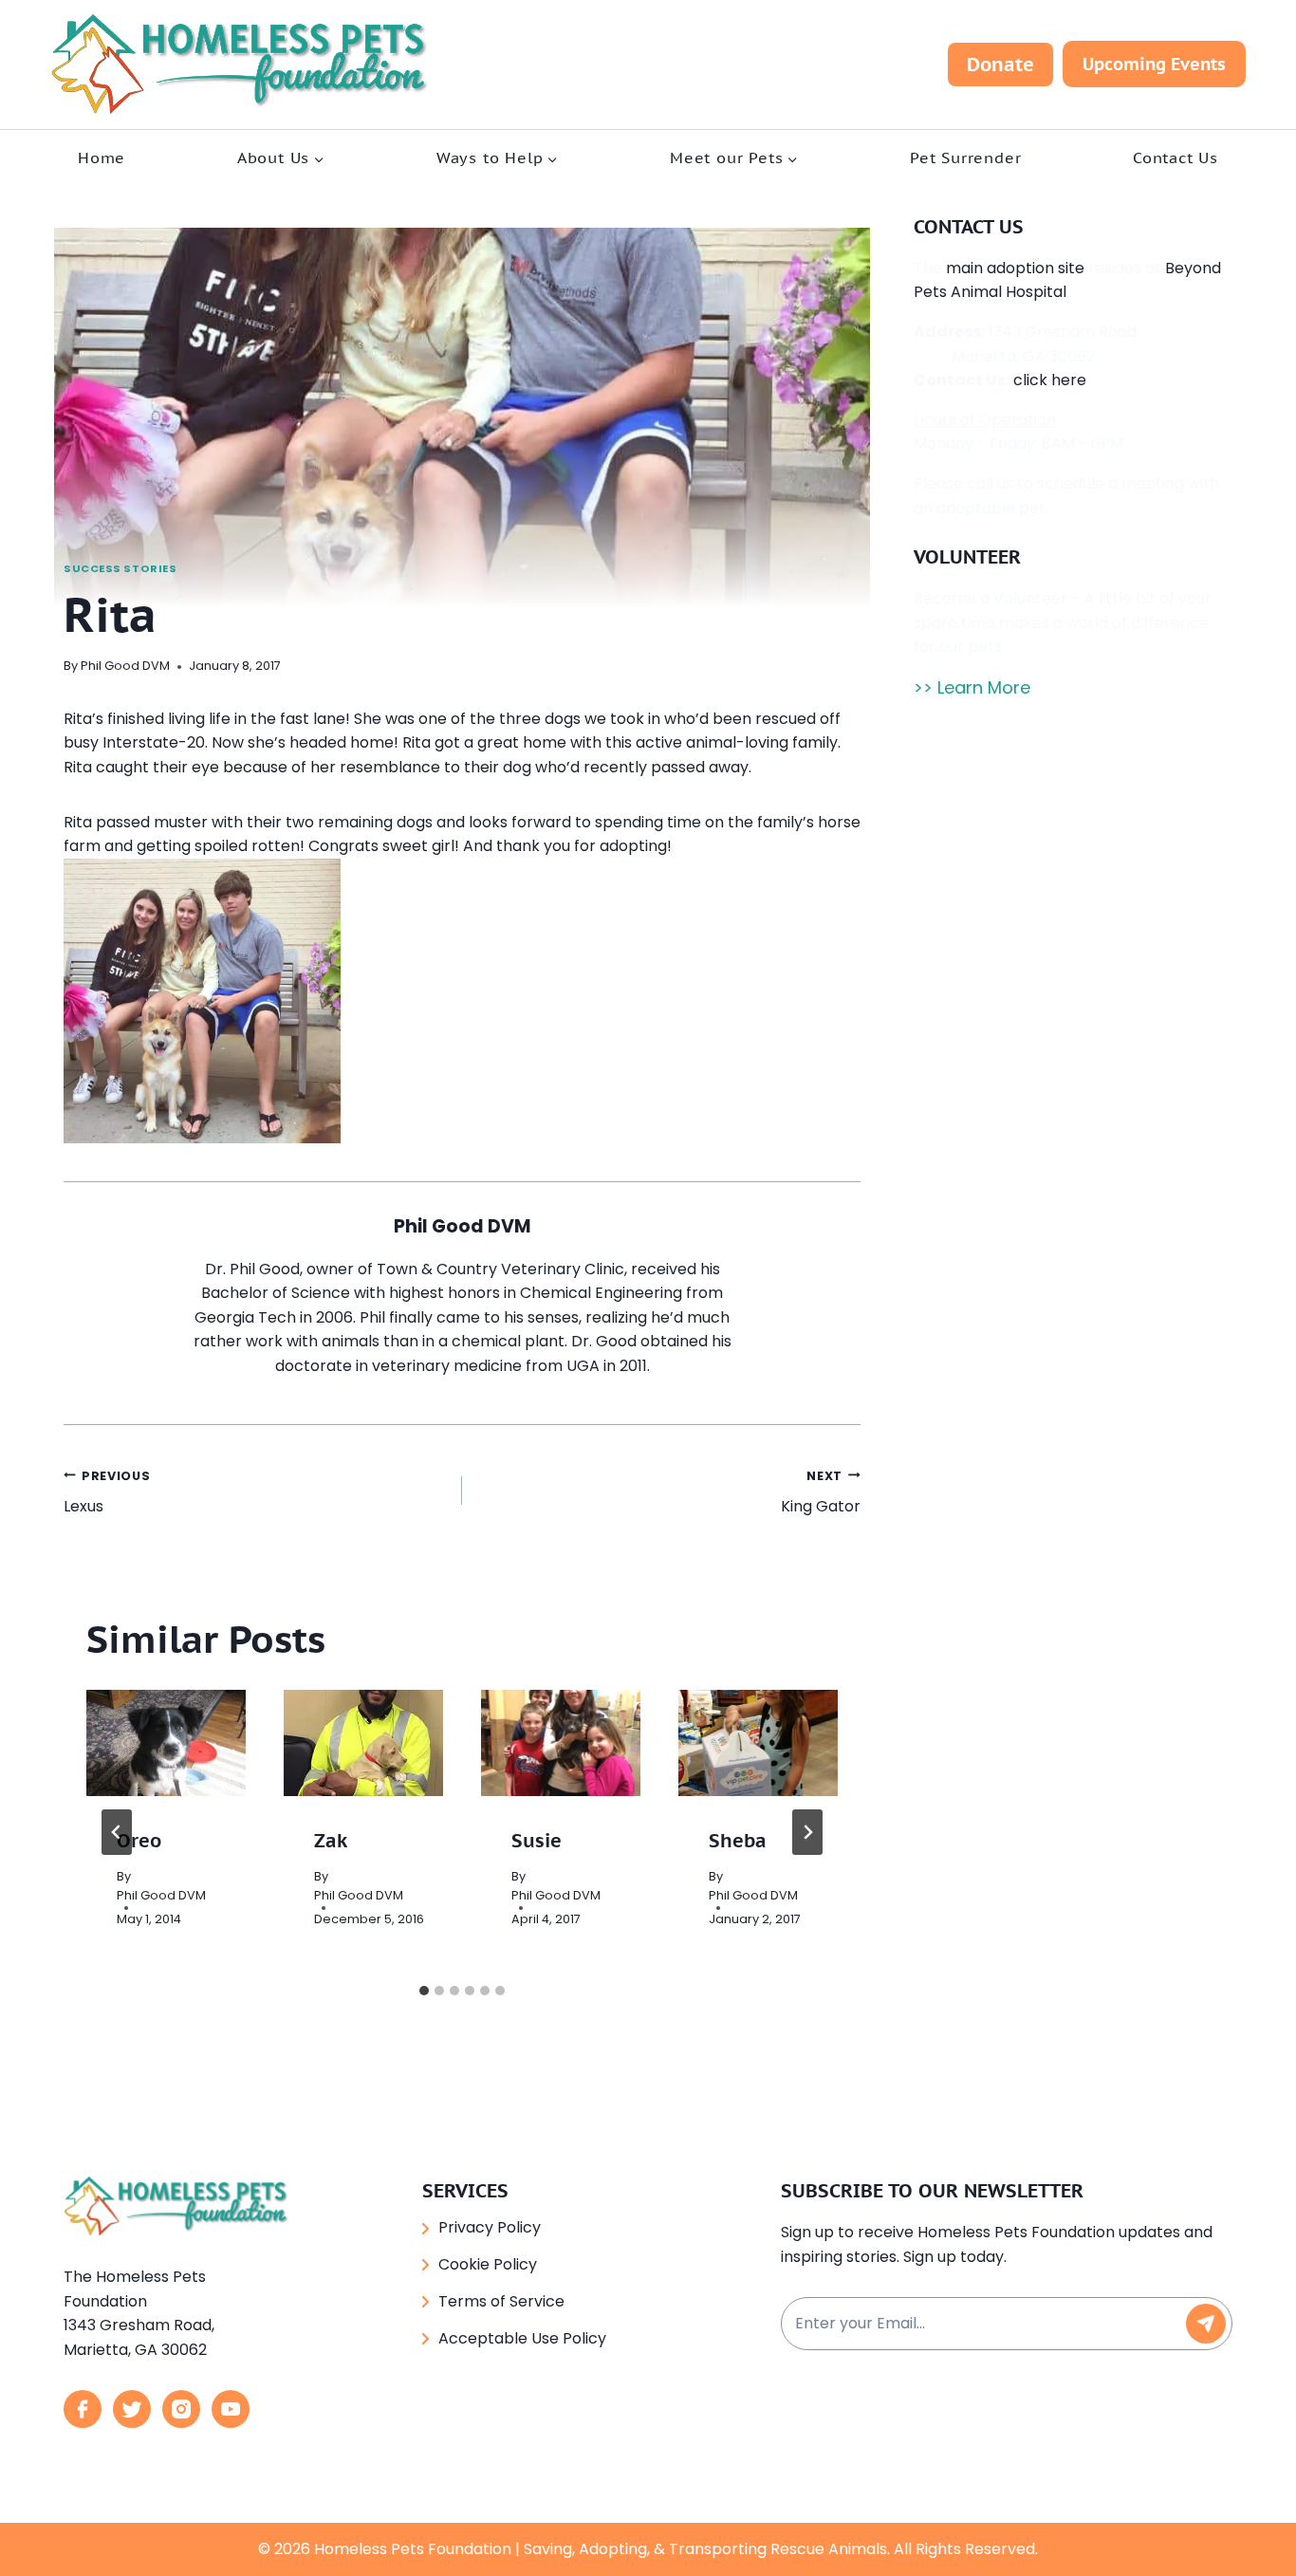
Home (102, 158)
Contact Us (1176, 158)
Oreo (139, 1841)
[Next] (807, 1832)
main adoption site (1015, 268)
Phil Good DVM (125, 666)
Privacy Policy (490, 2227)
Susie (537, 1841)
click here (1050, 380)
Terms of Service (501, 2301)
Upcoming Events (1154, 64)
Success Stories (120, 568)
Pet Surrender (965, 158)
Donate (1000, 65)
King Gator (821, 1493)
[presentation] (166, 1743)
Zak (331, 1841)
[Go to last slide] (117, 1832)
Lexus (107, 1493)
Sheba (738, 1841)
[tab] (424, 1991)
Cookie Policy (488, 2264)
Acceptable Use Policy (522, 2338)
